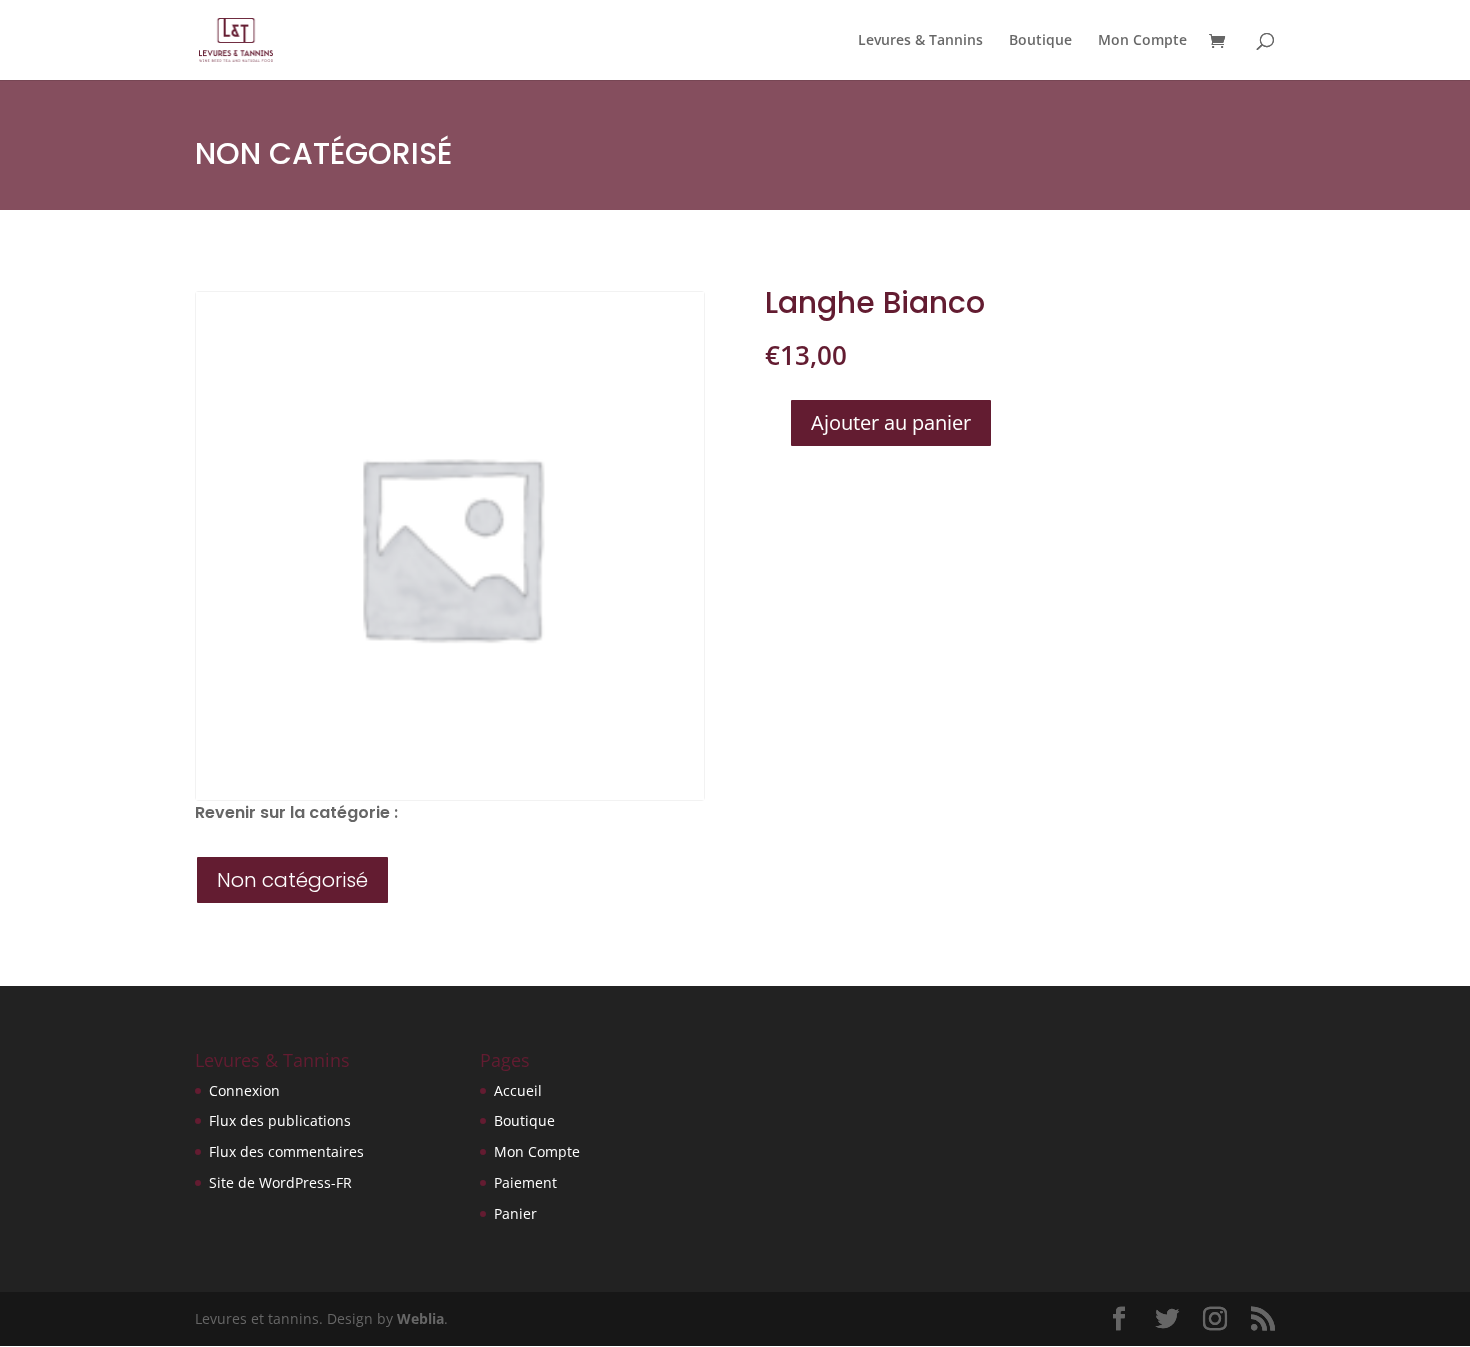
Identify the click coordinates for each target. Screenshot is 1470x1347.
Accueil (518, 1090)
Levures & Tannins (920, 41)
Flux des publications (280, 1120)
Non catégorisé (323, 153)
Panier (515, 1213)
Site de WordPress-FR (280, 1182)
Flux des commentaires (286, 1151)
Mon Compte (1142, 41)
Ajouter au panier (891, 422)
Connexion (244, 1090)
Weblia (420, 1318)
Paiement (525, 1182)
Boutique (1040, 41)
